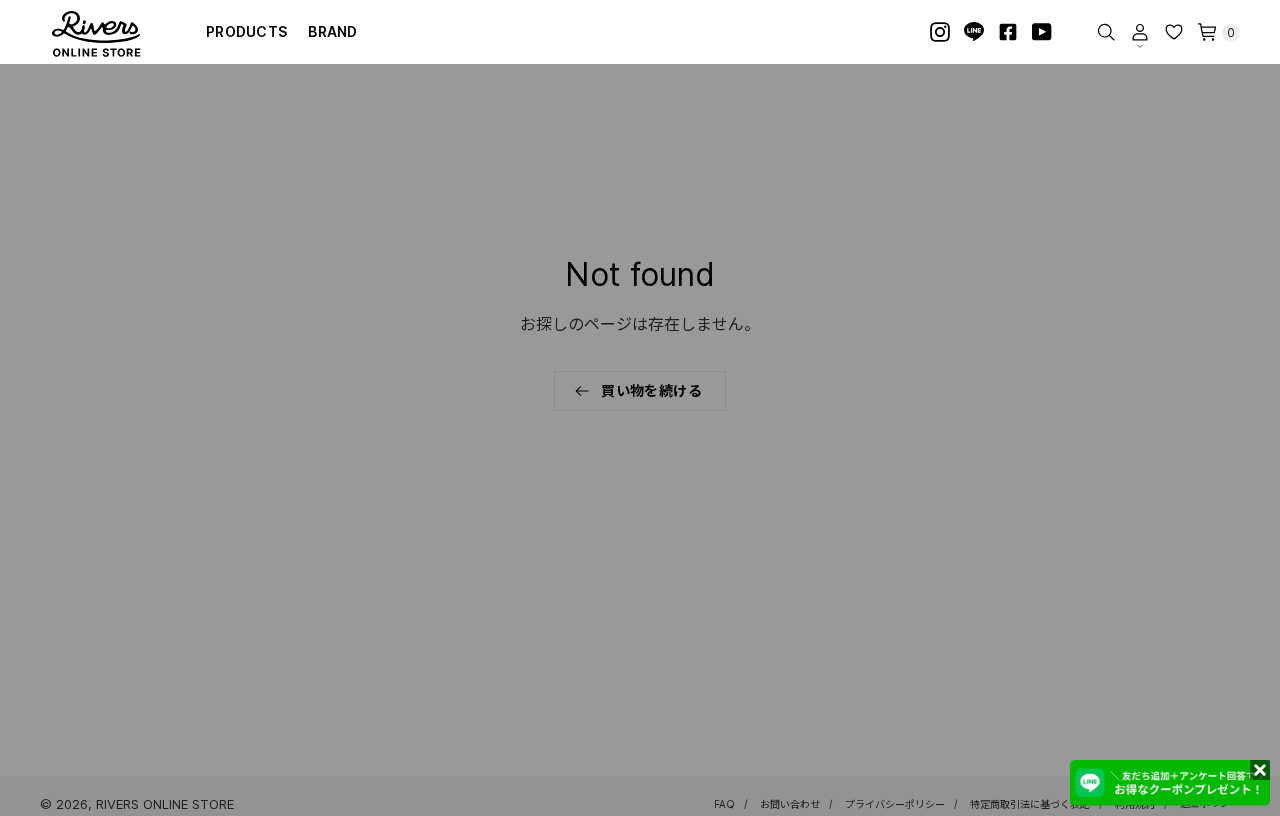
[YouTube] (1042, 32)
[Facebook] (1008, 32)
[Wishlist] (1174, 32)
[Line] (974, 32)
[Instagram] (940, 32)
